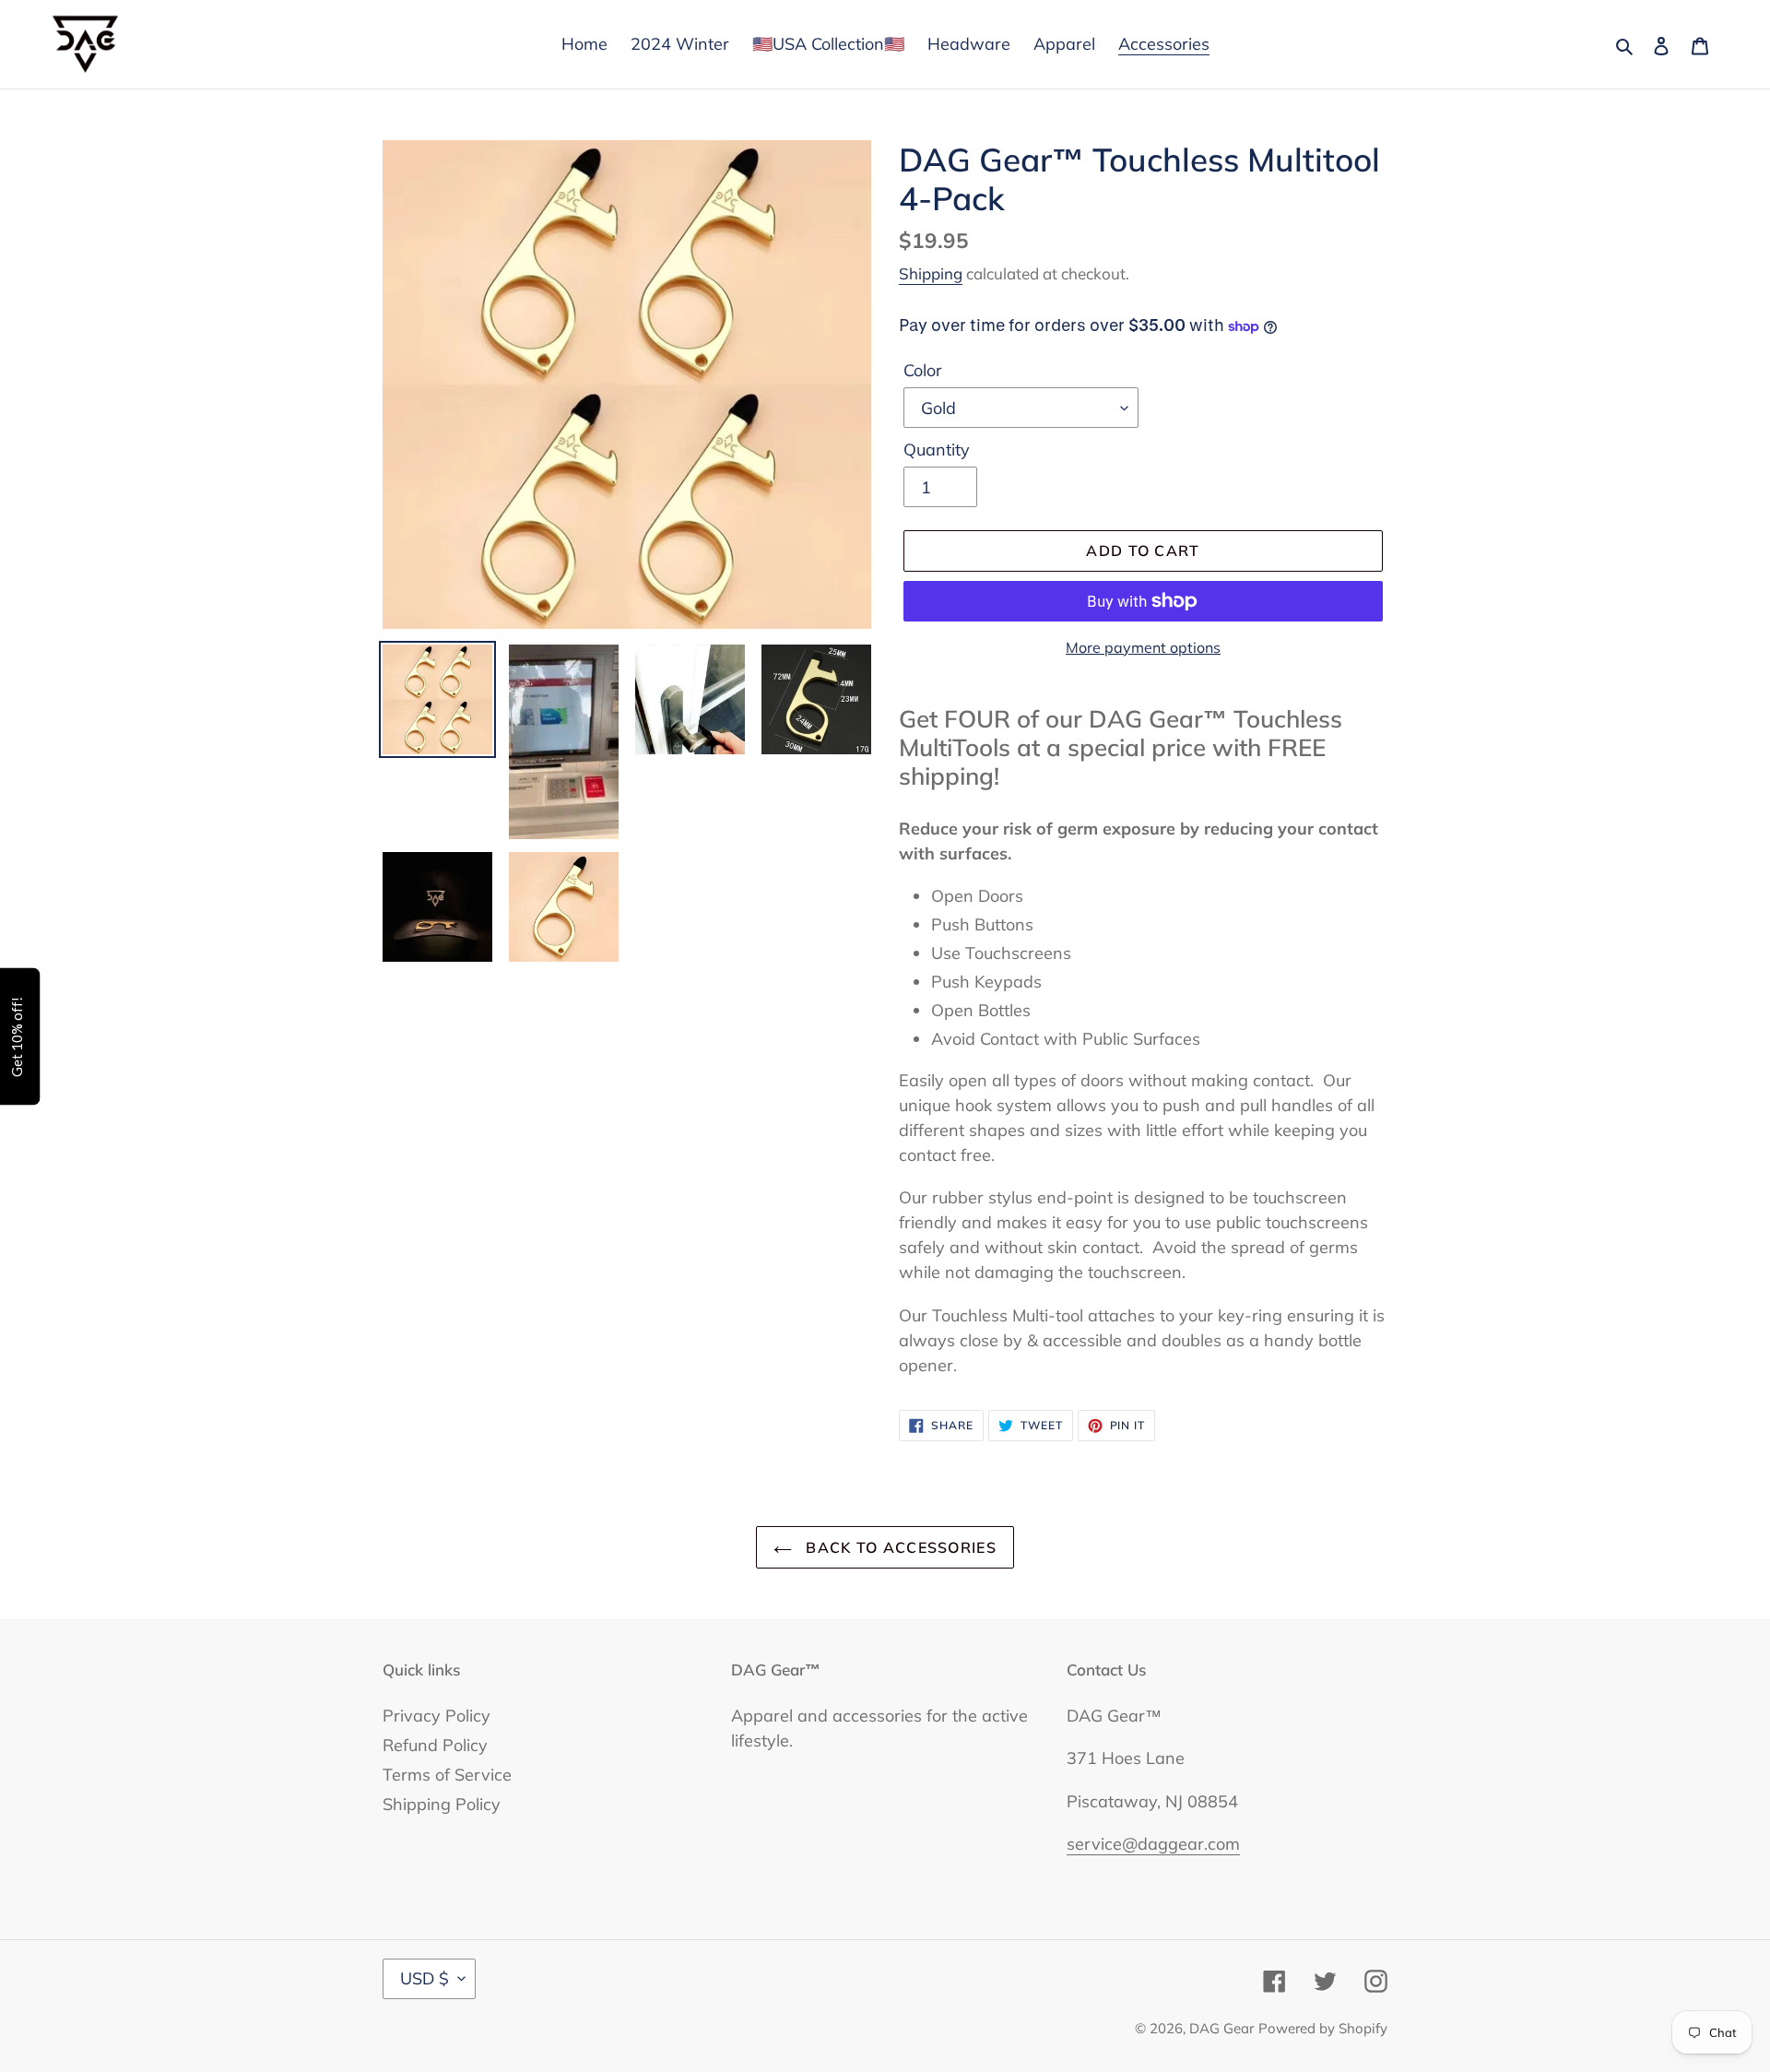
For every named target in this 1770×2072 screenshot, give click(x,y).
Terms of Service (447, 1775)
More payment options (1143, 647)
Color (923, 370)
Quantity (937, 450)
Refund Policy (435, 1745)
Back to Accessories (899, 1547)
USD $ (425, 1978)
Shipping (931, 273)
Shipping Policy (442, 1804)
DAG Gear (1221, 2028)
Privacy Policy (437, 1716)
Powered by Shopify (1323, 2028)
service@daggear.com (1153, 1844)
